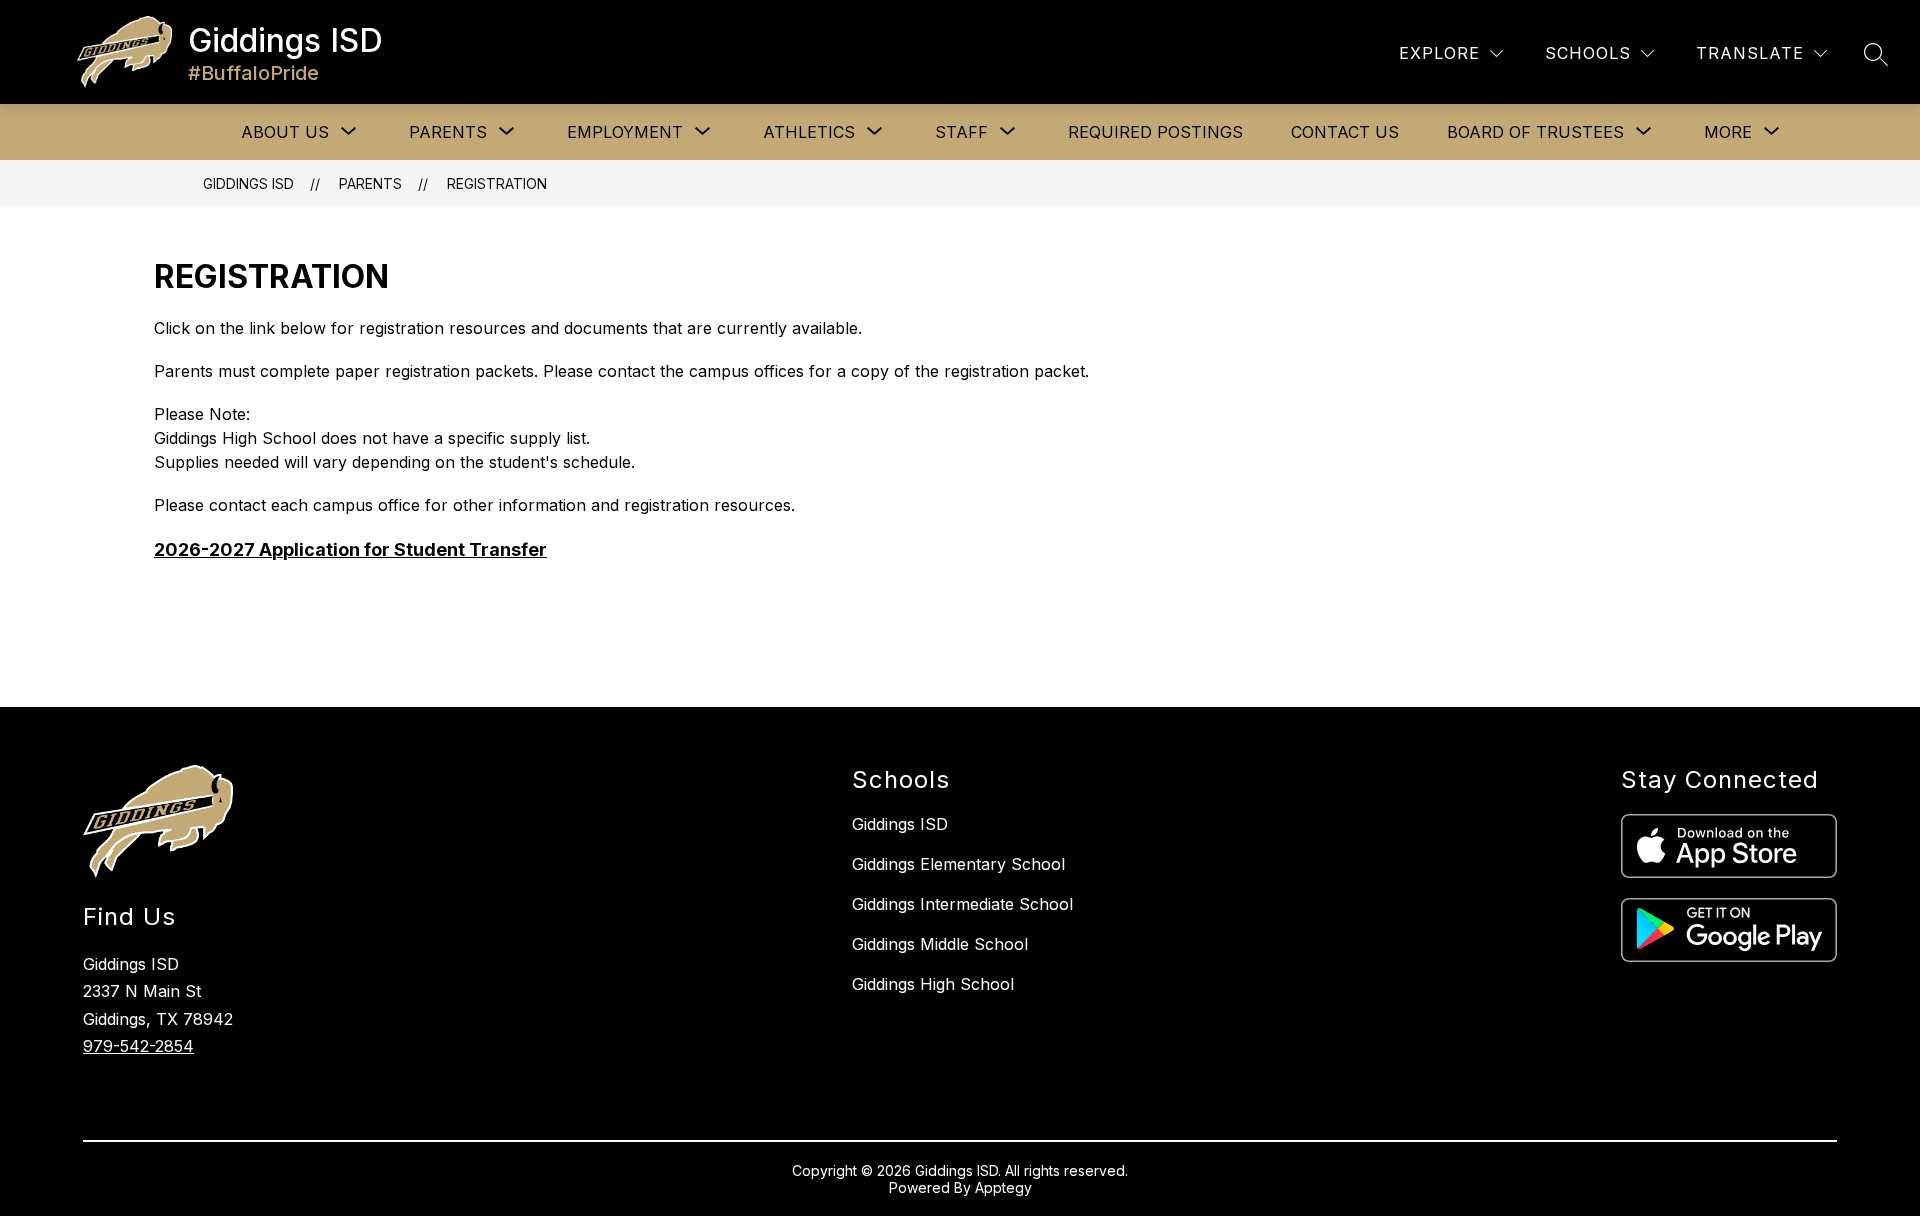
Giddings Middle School (940, 944)
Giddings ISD (248, 183)
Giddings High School (933, 984)
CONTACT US (1345, 132)
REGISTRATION (497, 183)
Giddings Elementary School (958, 864)
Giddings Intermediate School (962, 904)
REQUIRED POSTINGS (1155, 132)
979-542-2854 (138, 1046)
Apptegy (1003, 1187)
